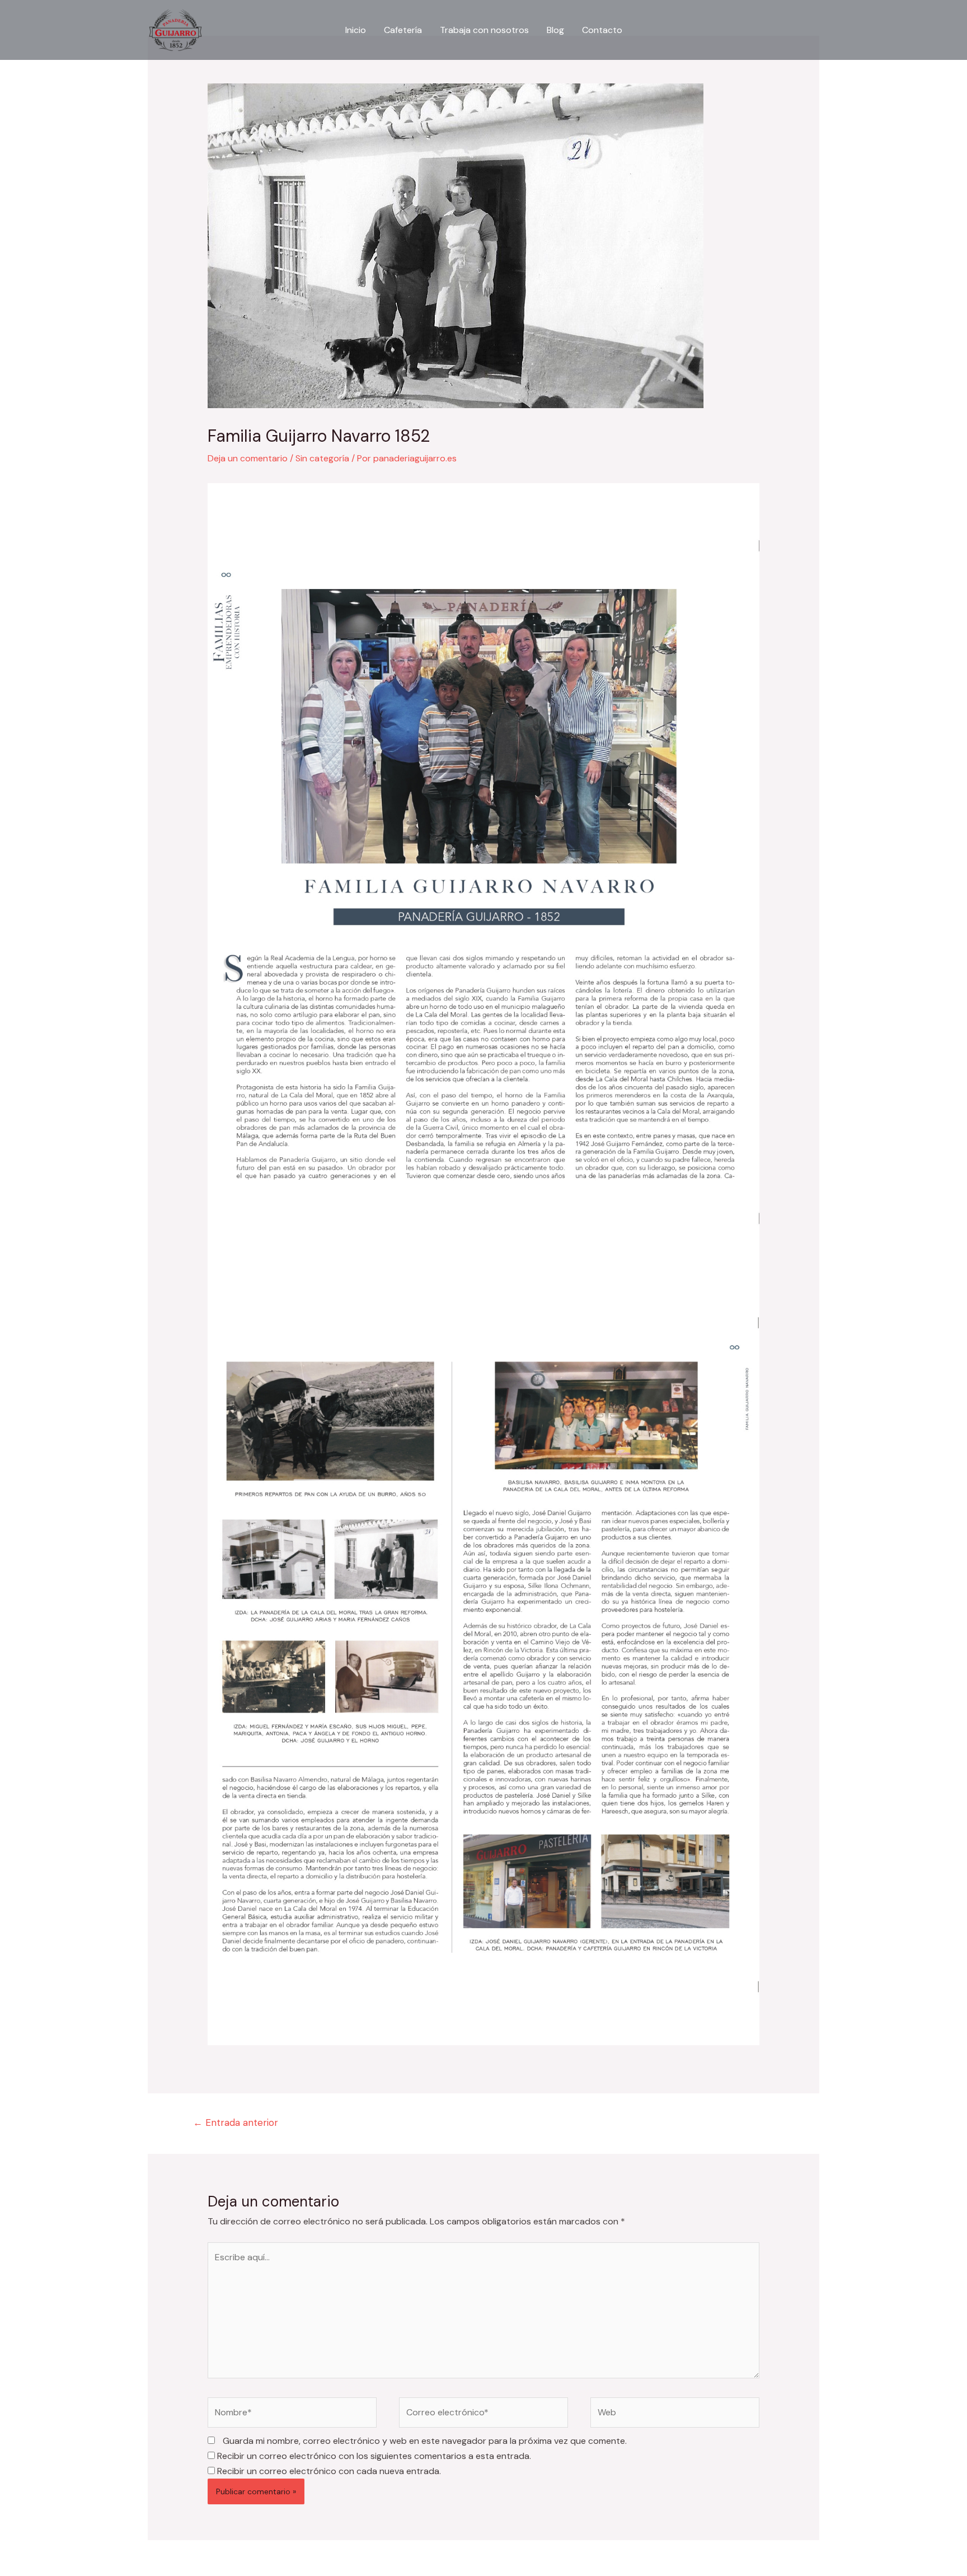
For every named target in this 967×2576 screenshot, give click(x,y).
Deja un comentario (248, 458)
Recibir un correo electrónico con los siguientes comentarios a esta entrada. (374, 2456)
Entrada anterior (236, 2122)
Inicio (356, 30)
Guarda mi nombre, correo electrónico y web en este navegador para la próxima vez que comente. (425, 2441)
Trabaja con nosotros (484, 30)
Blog (555, 30)
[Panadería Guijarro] (175, 29)
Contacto (602, 30)
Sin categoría (322, 458)
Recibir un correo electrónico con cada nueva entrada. (329, 2471)
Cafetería (403, 30)
